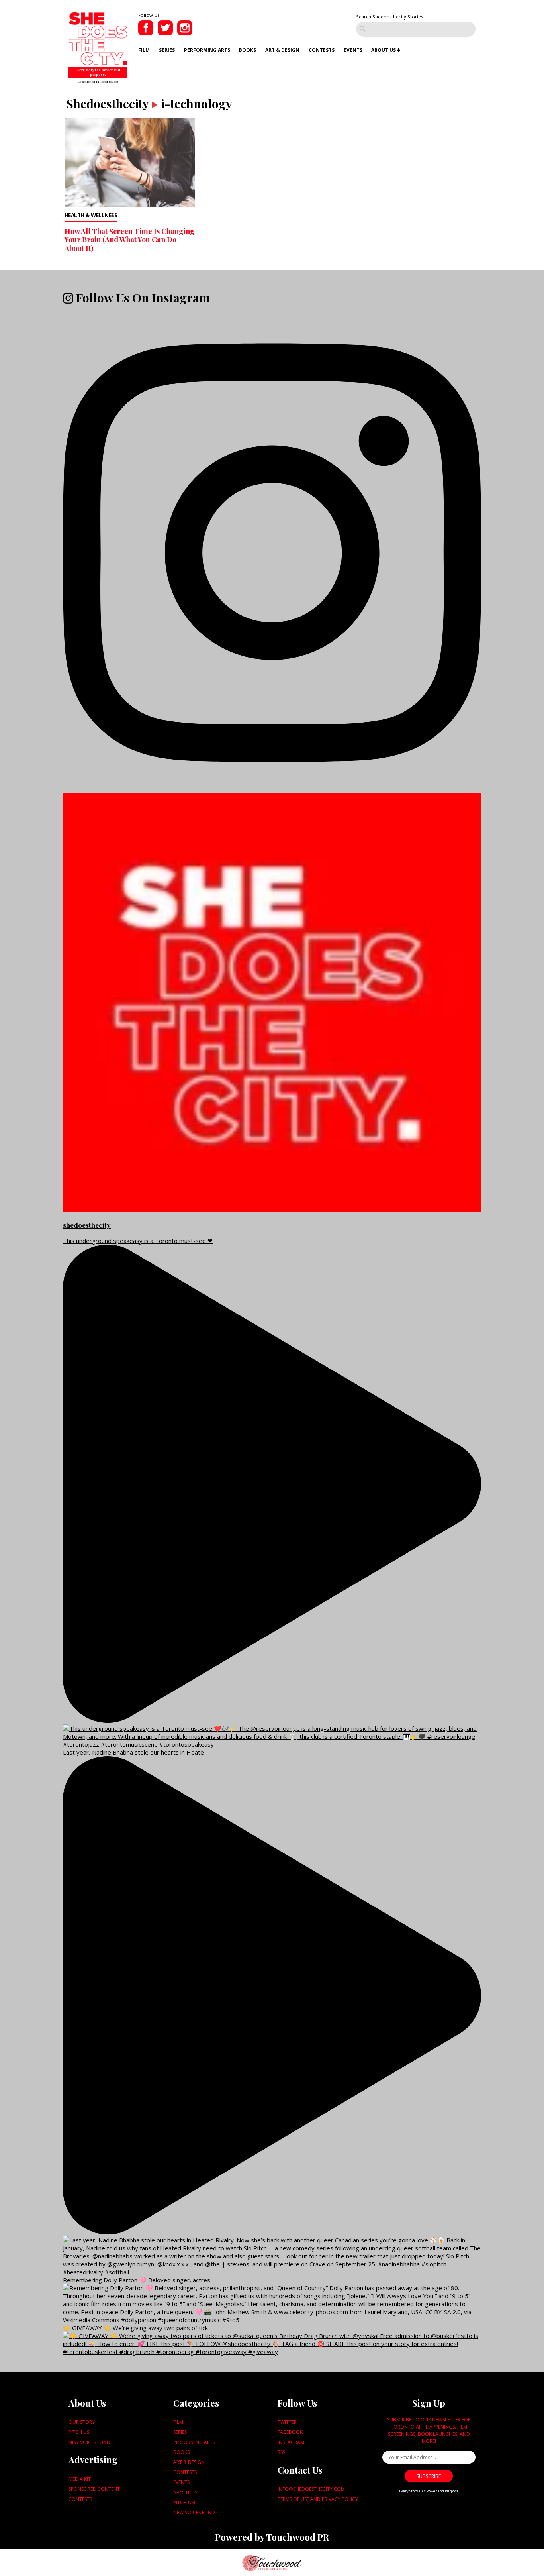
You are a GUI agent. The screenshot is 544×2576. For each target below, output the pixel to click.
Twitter (287, 2422)
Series (167, 50)
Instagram (291, 2442)
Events (353, 50)
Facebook (290, 2432)
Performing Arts (207, 50)
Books (248, 50)
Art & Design (282, 50)
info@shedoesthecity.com (311, 2489)
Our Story (82, 2422)
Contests (322, 50)
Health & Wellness (91, 215)
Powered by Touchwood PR (272, 2537)
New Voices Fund (89, 2442)
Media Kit (80, 2479)
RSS (281, 2452)
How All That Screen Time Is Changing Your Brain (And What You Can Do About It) (130, 240)
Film (144, 50)
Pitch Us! (79, 2432)
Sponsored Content (94, 2489)
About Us (384, 50)
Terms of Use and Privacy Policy (318, 2499)
